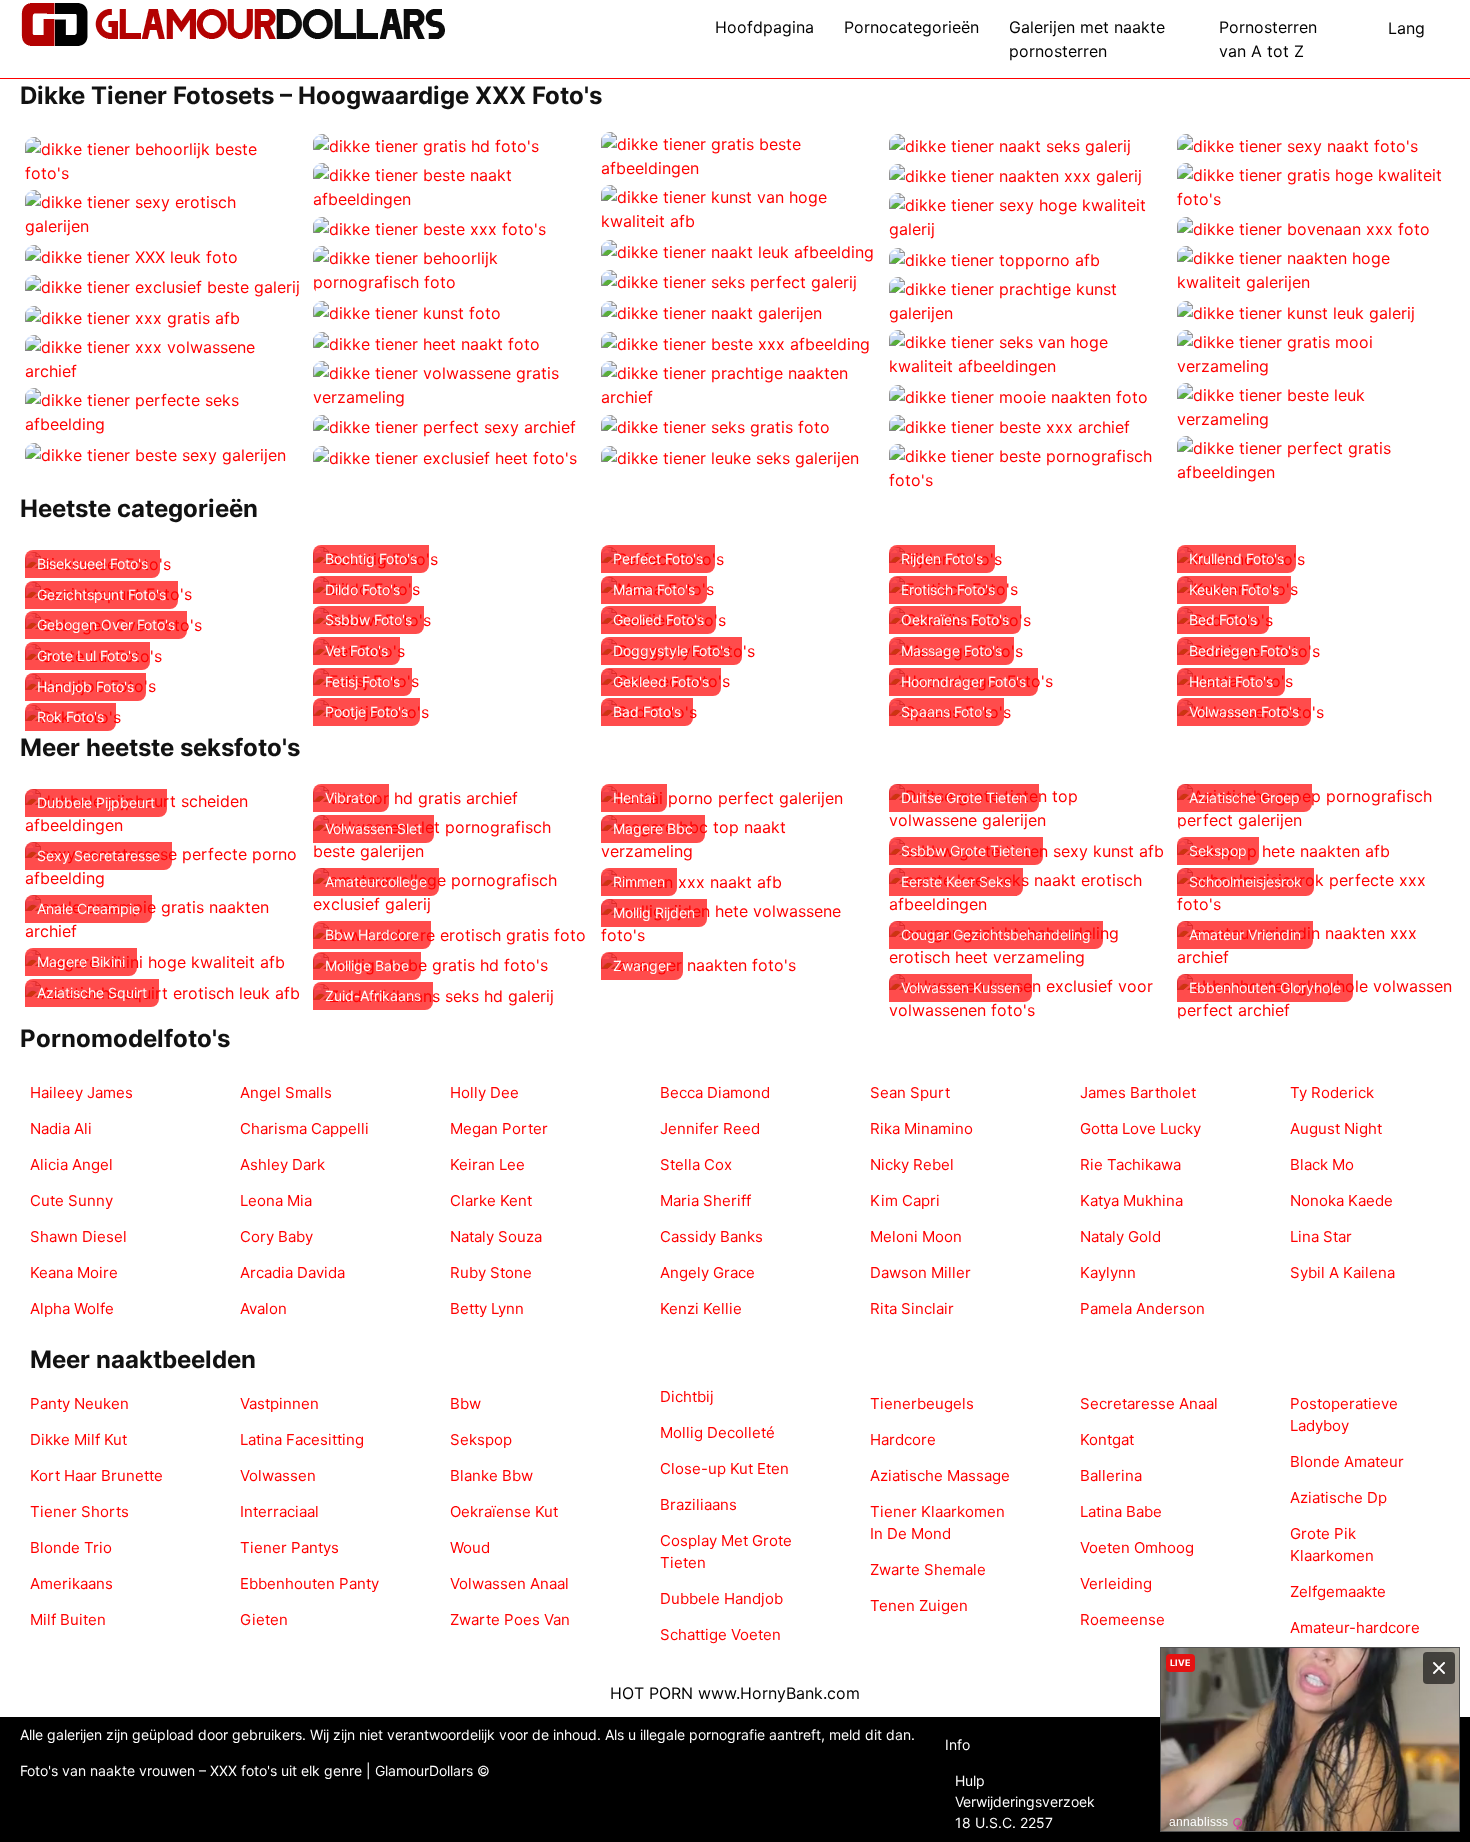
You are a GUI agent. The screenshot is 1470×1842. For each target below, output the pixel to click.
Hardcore (903, 1439)
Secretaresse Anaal (1149, 1403)
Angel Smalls (286, 1092)
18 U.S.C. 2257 (1004, 1822)
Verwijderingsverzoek (1025, 1801)
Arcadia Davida (292, 1272)
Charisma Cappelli (304, 1128)
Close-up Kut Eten (724, 1468)
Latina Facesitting (302, 1439)
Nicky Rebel (912, 1164)
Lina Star (1321, 1236)
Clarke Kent (491, 1200)
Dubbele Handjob (721, 1598)
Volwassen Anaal (509, 1583)
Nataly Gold (1120, 1236)
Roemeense (1122, 1619)
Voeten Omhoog (1137, 1547)
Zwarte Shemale (928, 1569)
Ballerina (1111, 1475)
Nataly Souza (496, 1236)
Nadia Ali (61, 1128)
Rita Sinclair (912, 1308)
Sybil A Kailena (1342, 1272)
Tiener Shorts (79, 1511)
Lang (1406, 28)
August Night (1336, 1128)
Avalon (263, 1308)
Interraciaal (279, 1511)
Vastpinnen (279, 1403)
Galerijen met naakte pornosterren (1087, 39)
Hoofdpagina (764, 27)
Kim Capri (905, 1200)
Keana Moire (74, 1272)
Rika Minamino (921, 1128)
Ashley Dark (282, 1164)
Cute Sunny (71, 1200)
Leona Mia (276, 1200)
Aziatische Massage (940, 1475)
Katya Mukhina (1131, 1200)
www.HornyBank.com (779, 1693)
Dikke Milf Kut (78, 1439)
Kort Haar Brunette (96, 1475)
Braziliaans (698, 1504)
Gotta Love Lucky (1140, 1128)
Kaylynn (1108, 1272)
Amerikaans (71, 1583)
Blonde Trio (71, 1547)
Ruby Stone (491, 1272)
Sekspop (481, 1439)
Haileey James (81, 1092)
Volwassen (278, 1475)
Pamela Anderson (1142, 1308)
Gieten (264, 1619)
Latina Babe (1121, 1511)
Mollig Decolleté (717, 1432)
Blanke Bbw (491, 1475)
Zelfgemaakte (1338, 1591)
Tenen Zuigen (919, 1605)
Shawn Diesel (78, 1236)
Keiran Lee (487, 1164)
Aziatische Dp (1338, 1497)
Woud (470, 1547)
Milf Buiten (68, 1619)
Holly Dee (484, 1092)
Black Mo (1322, 1164)
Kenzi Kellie (701, 1308)
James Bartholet (1138, 1092)
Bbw (465, 1403)
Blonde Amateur (1347, 1461)
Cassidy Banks (711, 1236)
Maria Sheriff (705, 1200)
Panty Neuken (79, 1403)
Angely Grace (707, 1272)
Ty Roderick (1332, 1092)
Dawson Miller (920, 1272)
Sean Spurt (910, 1092)
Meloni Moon (916, 1236)
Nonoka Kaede (1341, 1200)
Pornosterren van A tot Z (1268, 39)
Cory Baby (276, 1236)
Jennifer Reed (710, 1128)
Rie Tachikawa (1130, 1164)
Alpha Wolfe (72, 1308)
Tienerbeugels (922, 1403)
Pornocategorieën (911, 27)
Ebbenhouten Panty (309, 1583)
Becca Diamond (715, 1092)
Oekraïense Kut (504, 1511)
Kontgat (1107, 1439)
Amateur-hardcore (1355, 1627)
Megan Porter (499, 1128)
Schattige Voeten (720, 1634)
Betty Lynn (487, 1308)
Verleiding (1116, 1583)
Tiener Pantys (289, 1547)
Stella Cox (696, 1164)
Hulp (970, 1780)
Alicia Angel (71, 1164)
